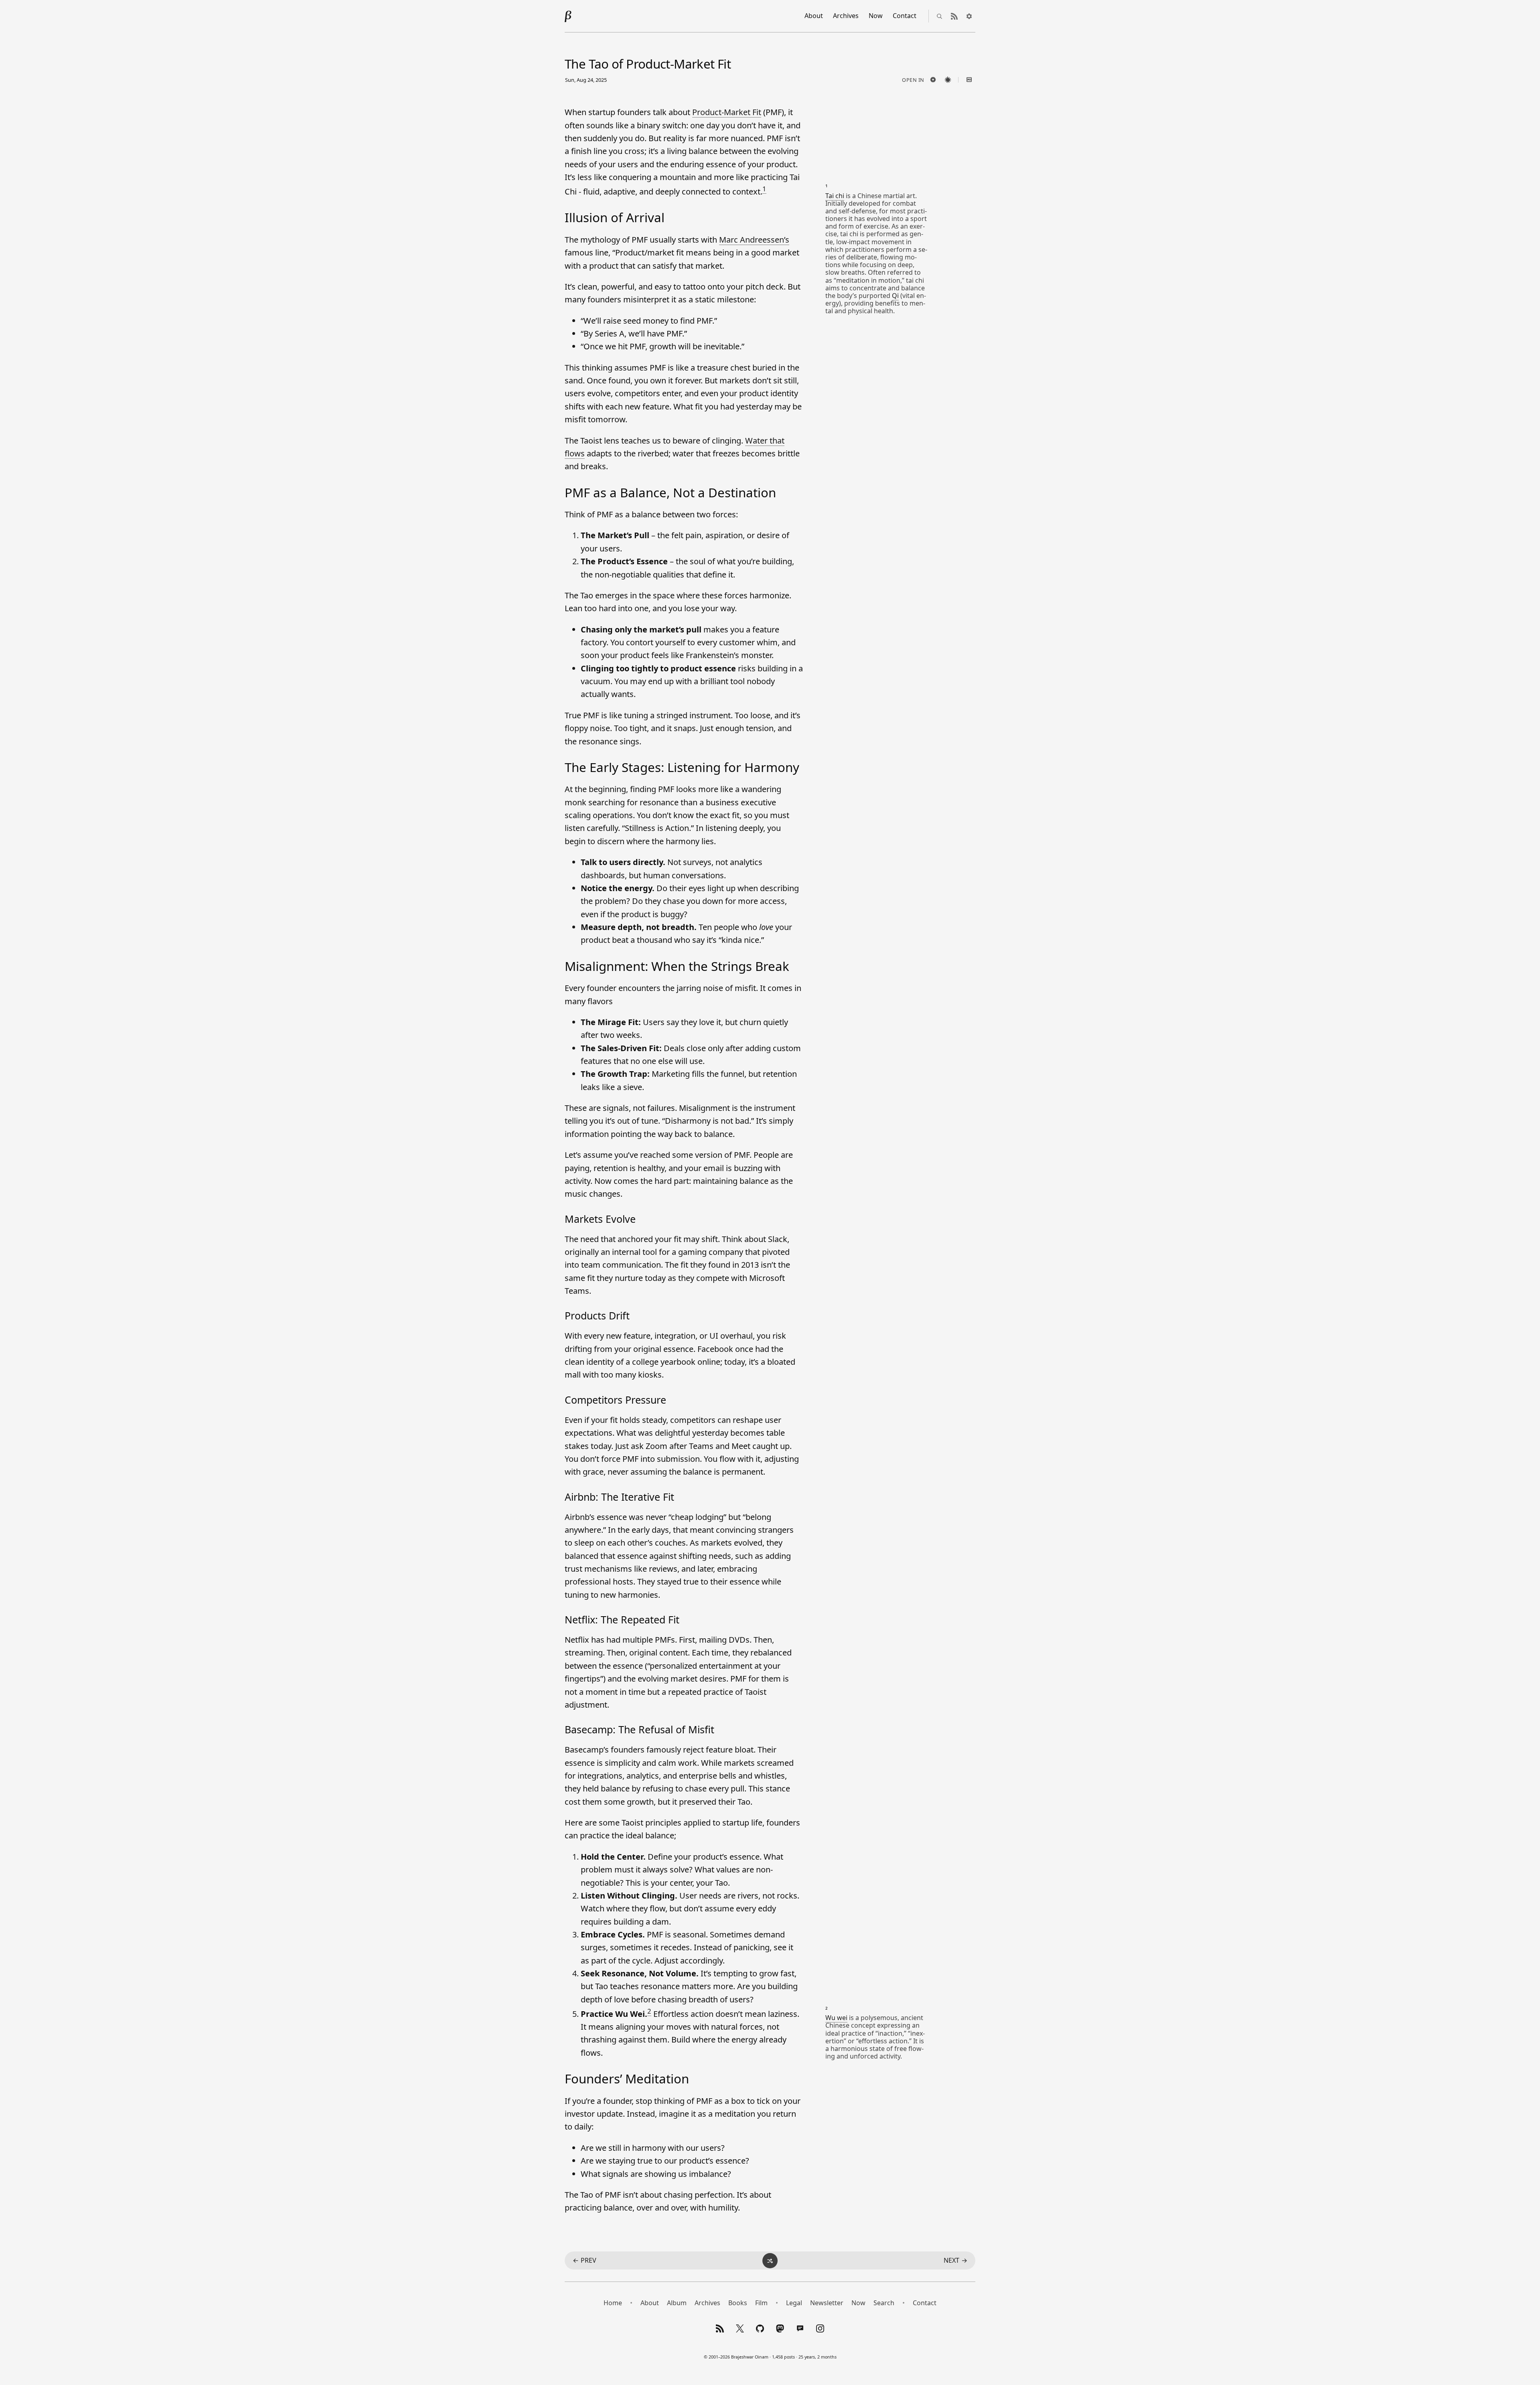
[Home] (568, 16)
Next (955, 2260)
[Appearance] (969, 16)
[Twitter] (740, 2328)
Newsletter (827, 2303)
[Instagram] (820, 2328)
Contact (905, 16)
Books (738, 2303)
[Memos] (800, 2328)
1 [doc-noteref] (764, 189)
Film (761, 2303)
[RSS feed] (954, 16)
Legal (794, 2303)
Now (876, 16)
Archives (846, 16)
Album (677, 2303)
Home (613, 2303)
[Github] (760, 2328)
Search (884, 2303)
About (814, 16)
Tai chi (835, 196)
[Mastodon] (780, 2328)
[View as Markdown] (969, 80)
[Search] (939, 16)
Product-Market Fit (727, 112)
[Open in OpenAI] (933, 80)
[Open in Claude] (948, 80)
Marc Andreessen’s (754, 240)
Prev (585, 2260)
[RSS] (720, 2328)
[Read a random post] (770, 2261)
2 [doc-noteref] (649, 2011)
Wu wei (836, 2018)
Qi (895, 296)
